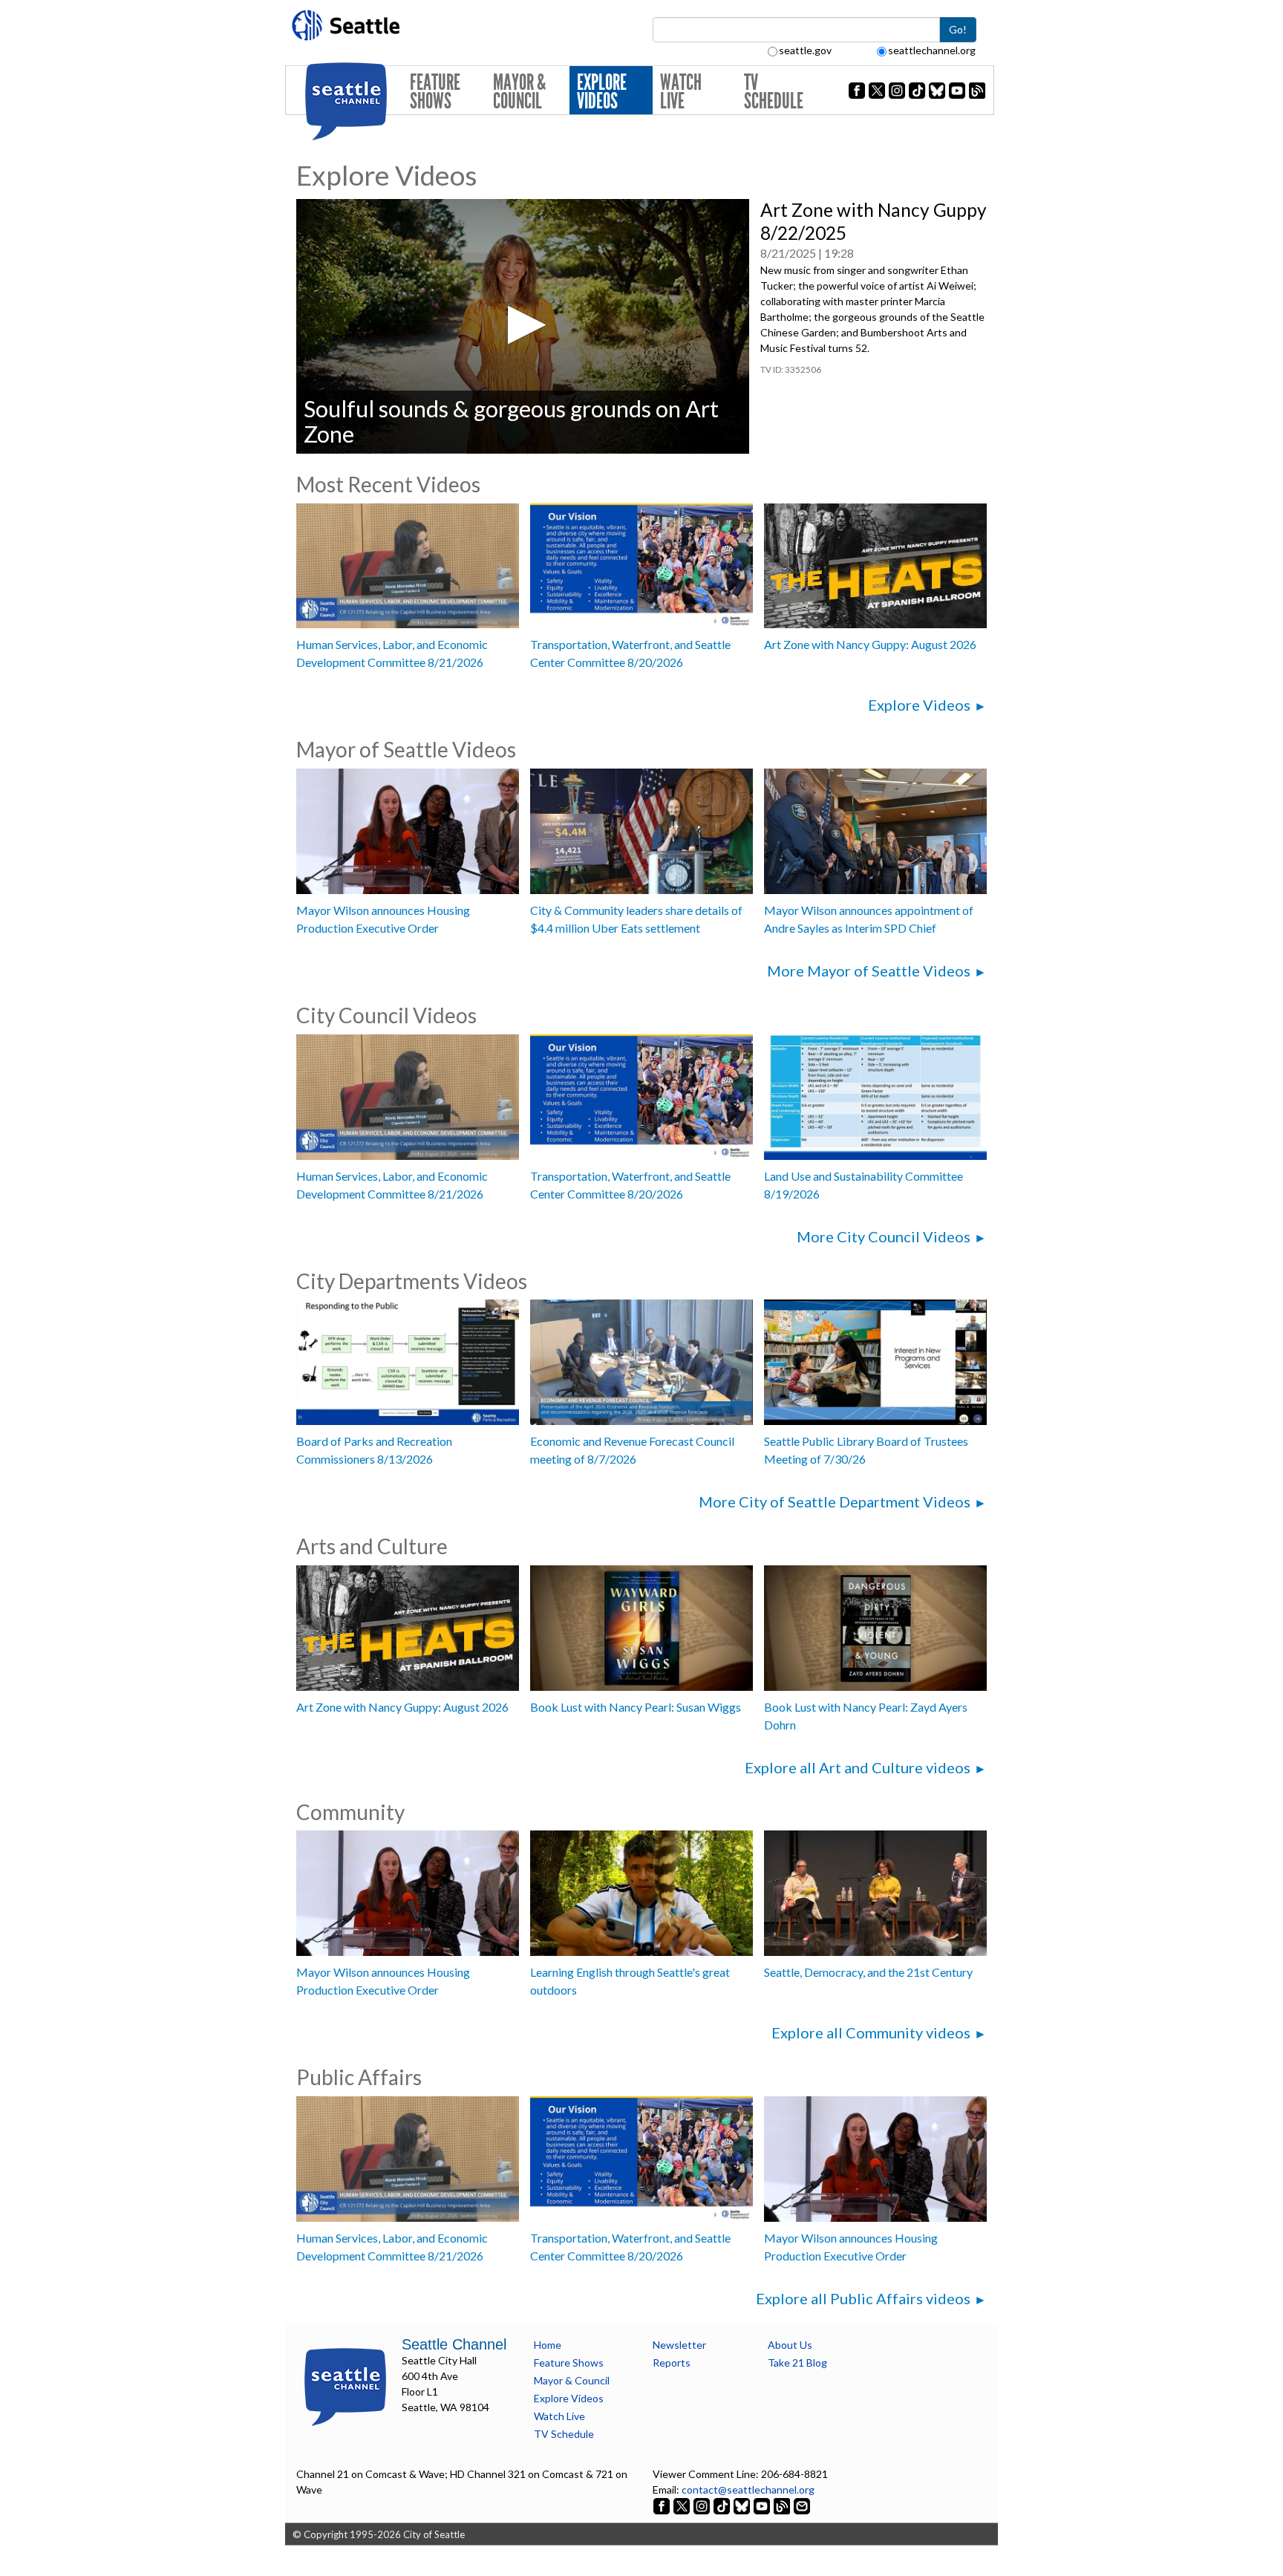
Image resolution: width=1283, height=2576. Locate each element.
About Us (790, 2345)
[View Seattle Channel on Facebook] (663, 2505)
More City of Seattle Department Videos (835, 1501)
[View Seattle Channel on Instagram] (703, 2505)
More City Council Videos (884, 1236)
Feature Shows (435, 92)
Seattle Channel (454, 2344)
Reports (672, 2363)
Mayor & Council (519, 92)
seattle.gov (805, 50)
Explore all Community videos (871, 2032)
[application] (523, 326)
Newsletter (679, 2345)
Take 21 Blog (797, 2363)
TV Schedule (774, 92)
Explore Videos (602, 92)
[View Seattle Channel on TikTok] (722, 2505)
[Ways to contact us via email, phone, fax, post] (802, 2505)
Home (548, 2345)
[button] (522, 325)
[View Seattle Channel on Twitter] (683, 2505)
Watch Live (681, 92)
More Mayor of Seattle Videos (869, 971)
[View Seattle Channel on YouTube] (763, 2505)
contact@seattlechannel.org (748, 2489)
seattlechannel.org (932, 50)
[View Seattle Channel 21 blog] (783, 2505)
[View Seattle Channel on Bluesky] (742, 2505)
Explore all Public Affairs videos (863, 2298)
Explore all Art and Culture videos (858, 1767)
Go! (958, 29)
